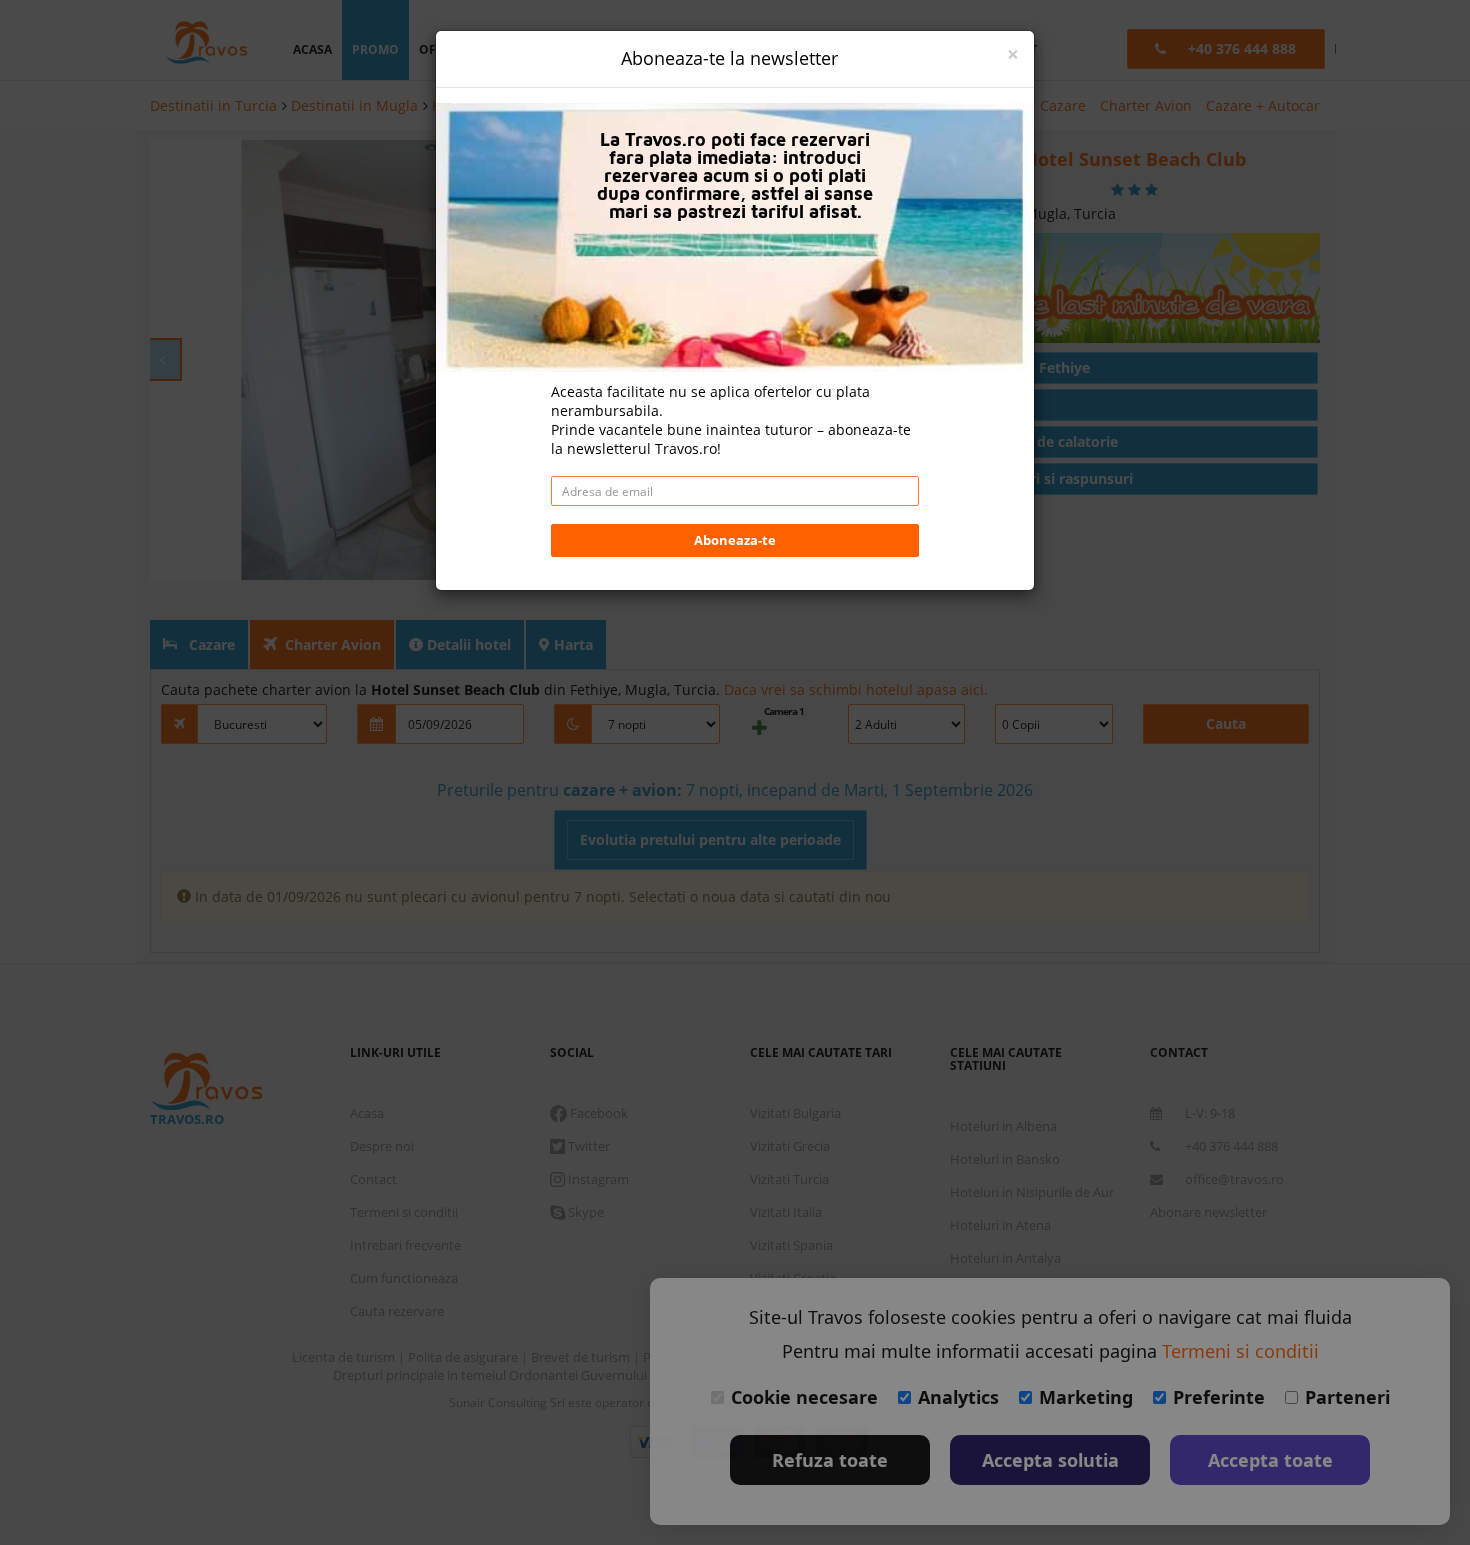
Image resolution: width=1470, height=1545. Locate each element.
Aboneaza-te (735, 540)
